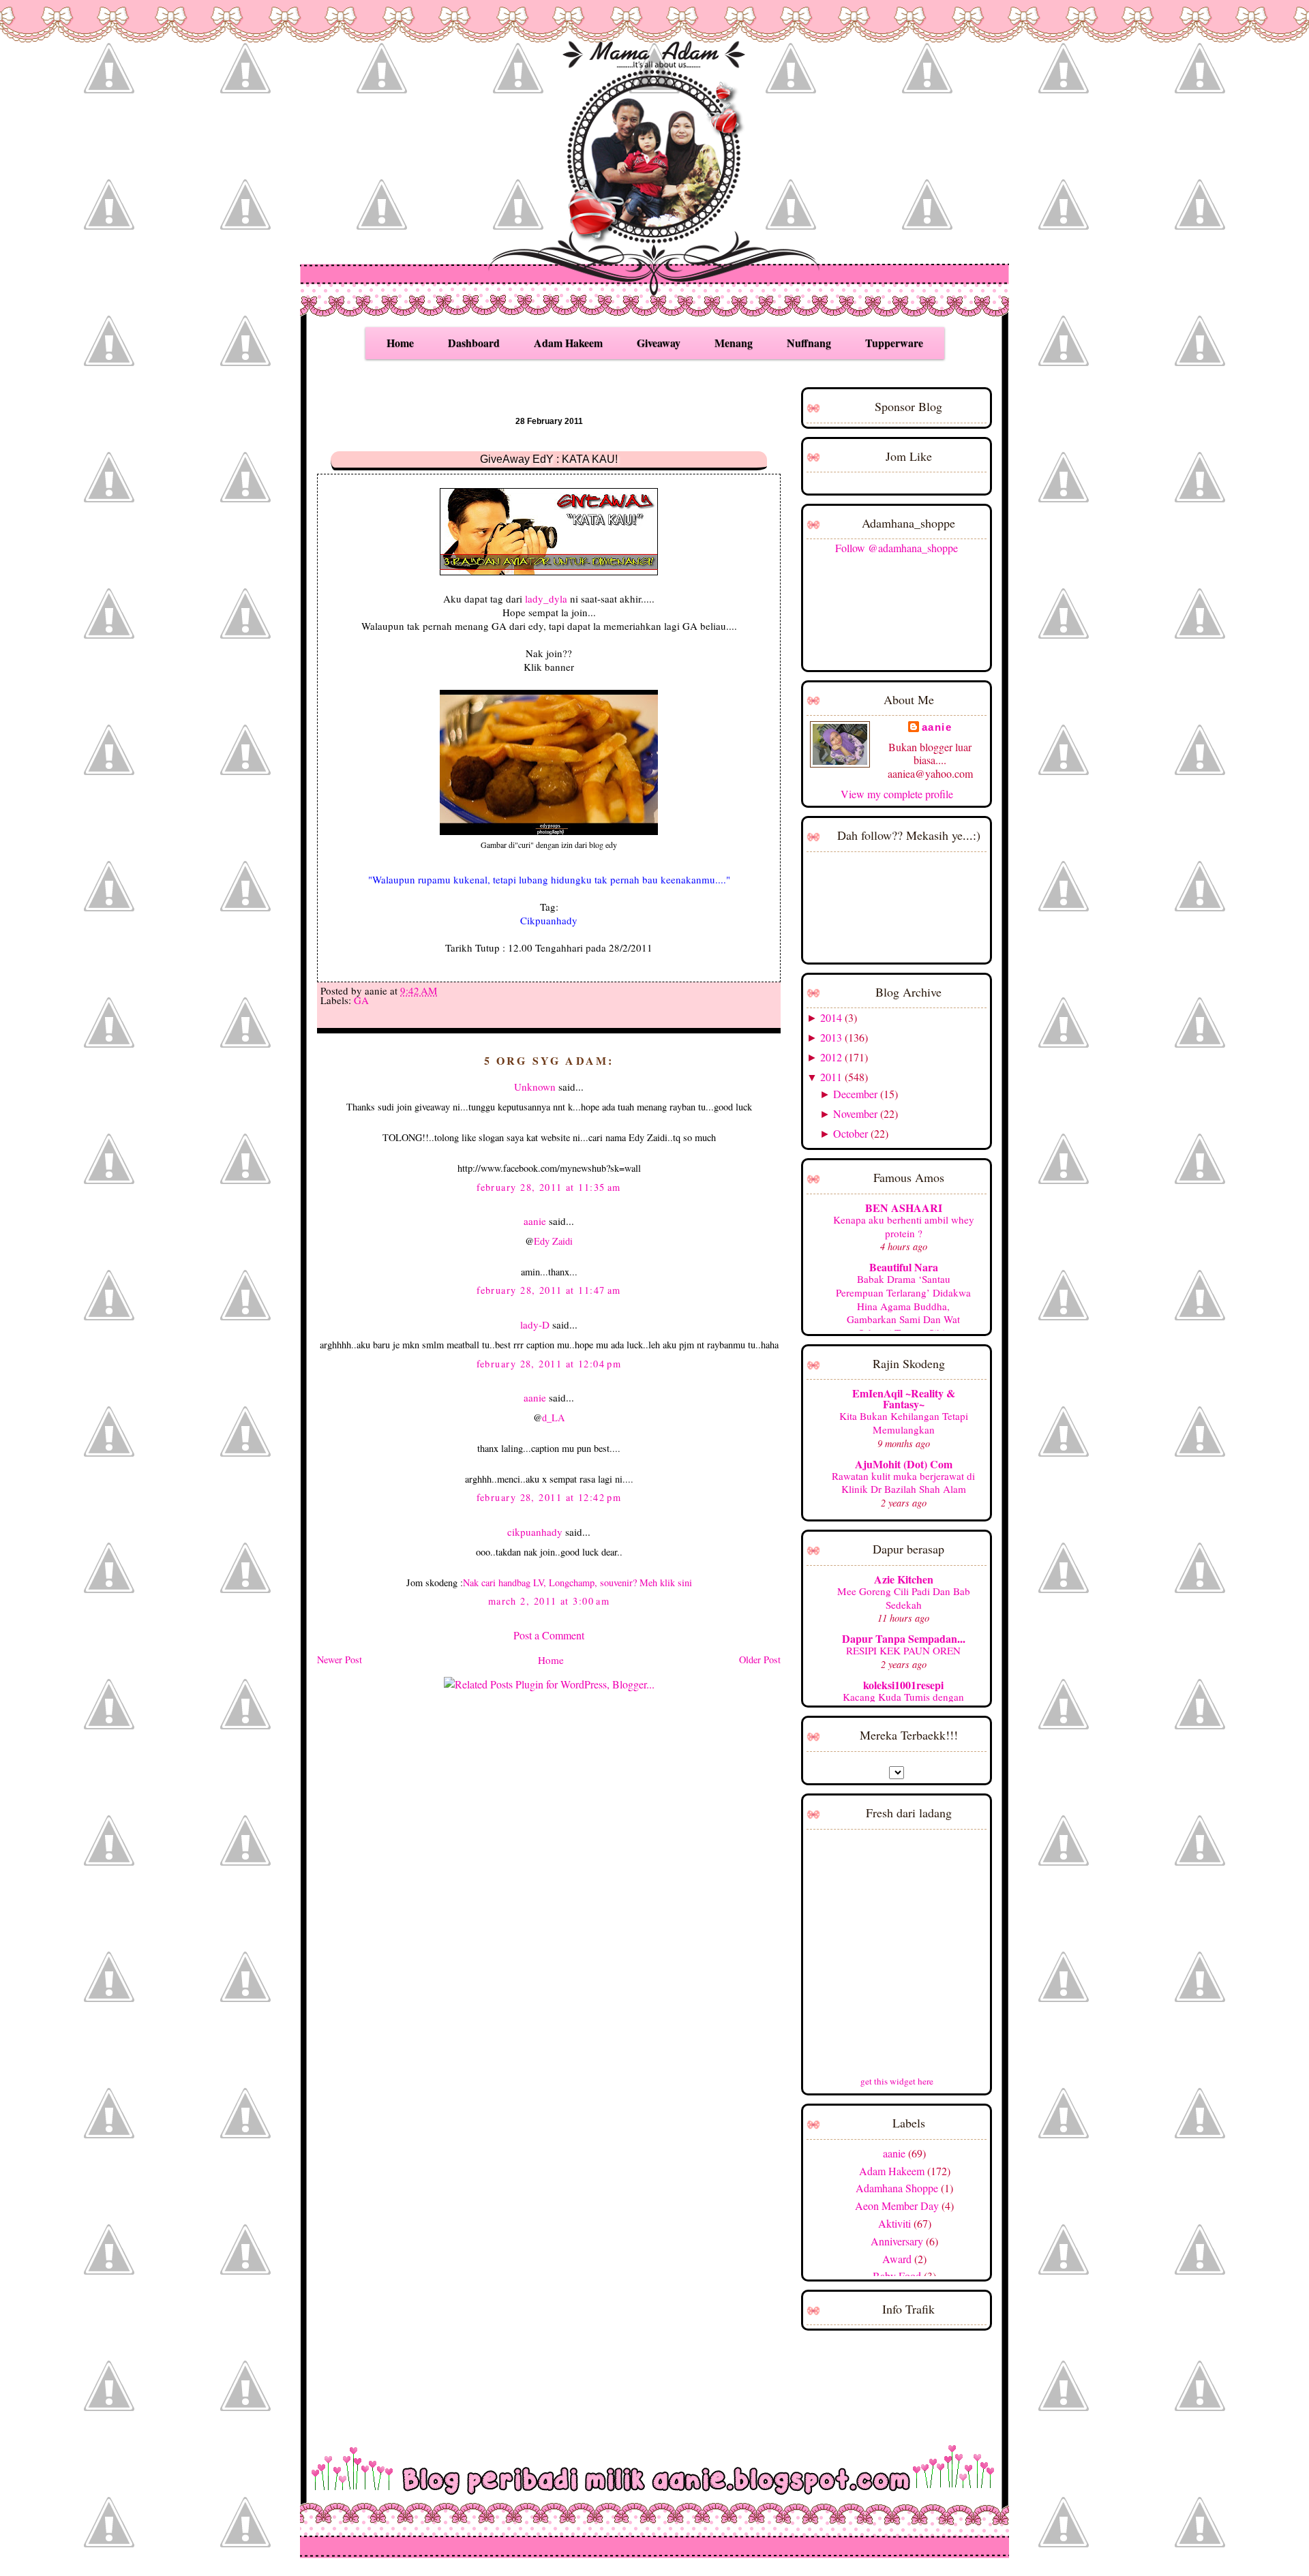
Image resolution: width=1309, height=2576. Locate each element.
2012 (831, 1057)
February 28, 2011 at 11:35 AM (549, 1187)
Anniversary (897, 2241)
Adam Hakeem (568, 343)
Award (897, 2259)
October (851, 1133)
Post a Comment (549, 1635)
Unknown (535, 1087)
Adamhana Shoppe (897, 2188)
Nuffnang (809, 343)
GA (361, 1000)
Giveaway (659, 343)
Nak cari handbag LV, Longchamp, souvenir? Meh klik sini (577, 1582)
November (855, 1113)
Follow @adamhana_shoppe (897, 548)
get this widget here (897, 2081)
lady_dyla (546, 598)
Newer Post (340, 1660)
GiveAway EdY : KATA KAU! (549, 459)
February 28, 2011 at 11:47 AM (549, 1290)
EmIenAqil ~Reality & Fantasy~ (904, 1398)
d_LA (553, 1418)
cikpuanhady (535, 1532)
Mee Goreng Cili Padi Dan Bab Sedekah (904, 1598)
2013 (831, 1037)
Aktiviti (894, 2223)
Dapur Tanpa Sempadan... (904, 1638)
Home (400, 343)
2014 (831, 1017)
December (855, 1094)
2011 (831, 1077)
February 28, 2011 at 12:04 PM (549, 1364)
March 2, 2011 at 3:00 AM (549, 1601)
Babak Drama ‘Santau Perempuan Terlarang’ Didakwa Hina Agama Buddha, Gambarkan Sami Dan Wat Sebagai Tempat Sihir (903, 1306)
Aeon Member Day (897, 2206)
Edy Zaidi (553, 1241)
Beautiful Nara (904, 1267)
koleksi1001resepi (903, 1685)
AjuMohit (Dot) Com (904, 1464)
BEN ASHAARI (904, 1208)
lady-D (535, 1324)
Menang (734, 343)
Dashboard (474, 343)
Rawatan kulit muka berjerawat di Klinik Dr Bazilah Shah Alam (903, 1483)
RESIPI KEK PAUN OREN (903, 1650)
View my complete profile (897, 794)
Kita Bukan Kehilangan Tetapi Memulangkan (904, 1423)
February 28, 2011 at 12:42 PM (549, 1497)
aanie (535, 1221)
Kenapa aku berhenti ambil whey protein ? (904, 1226)
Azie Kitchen (904, 1579)
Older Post (760, 1660)
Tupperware (894, 343)
